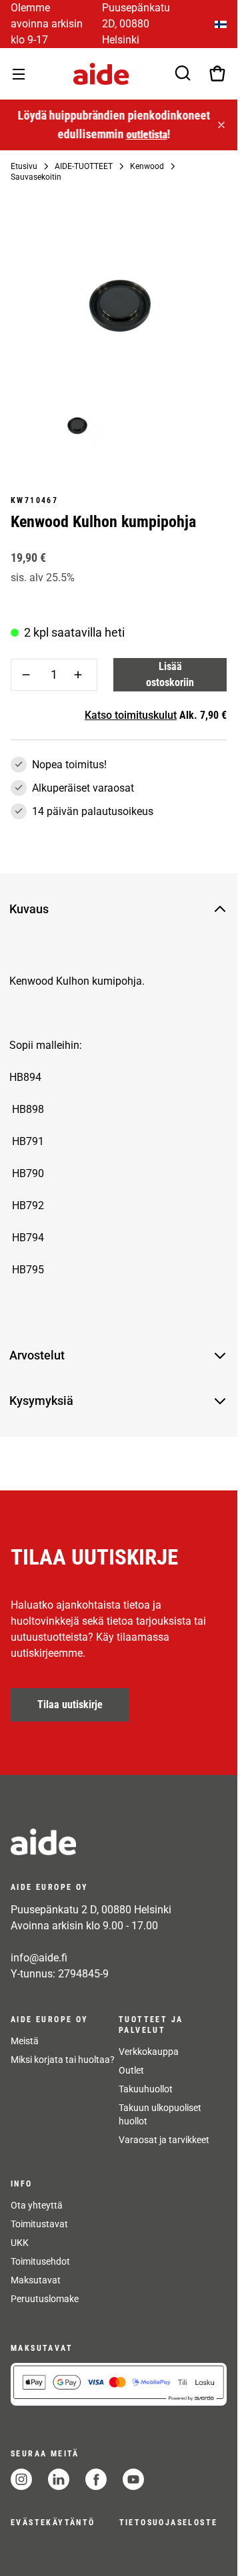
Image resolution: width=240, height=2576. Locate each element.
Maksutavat (36, 2280)
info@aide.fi (39, 1958)
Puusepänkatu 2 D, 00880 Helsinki (91, 1910)
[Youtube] (133, 2479)
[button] (108, 909)
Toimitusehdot (40, 2261)
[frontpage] (119, 1842)
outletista (145, 135)
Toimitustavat (39, 2224)
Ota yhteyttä (37, 2205)
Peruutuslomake (45, 2299)
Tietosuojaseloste (169, 2523)
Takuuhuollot (146, 2089)
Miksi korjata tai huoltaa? (63, 2060)
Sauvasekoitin (36, 177)
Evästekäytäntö (53, 2523)
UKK (20, 2243)
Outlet (131, 2070)
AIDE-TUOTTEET (84, 166)
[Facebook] (96, 2479)
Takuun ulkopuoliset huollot (160, 2114)
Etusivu (24, 166)
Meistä (25, 2041)
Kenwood (147, 166)
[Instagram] (21, 2479)
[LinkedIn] (59, 2479)
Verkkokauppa (149, 2052)
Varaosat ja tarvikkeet (164, 2140)
